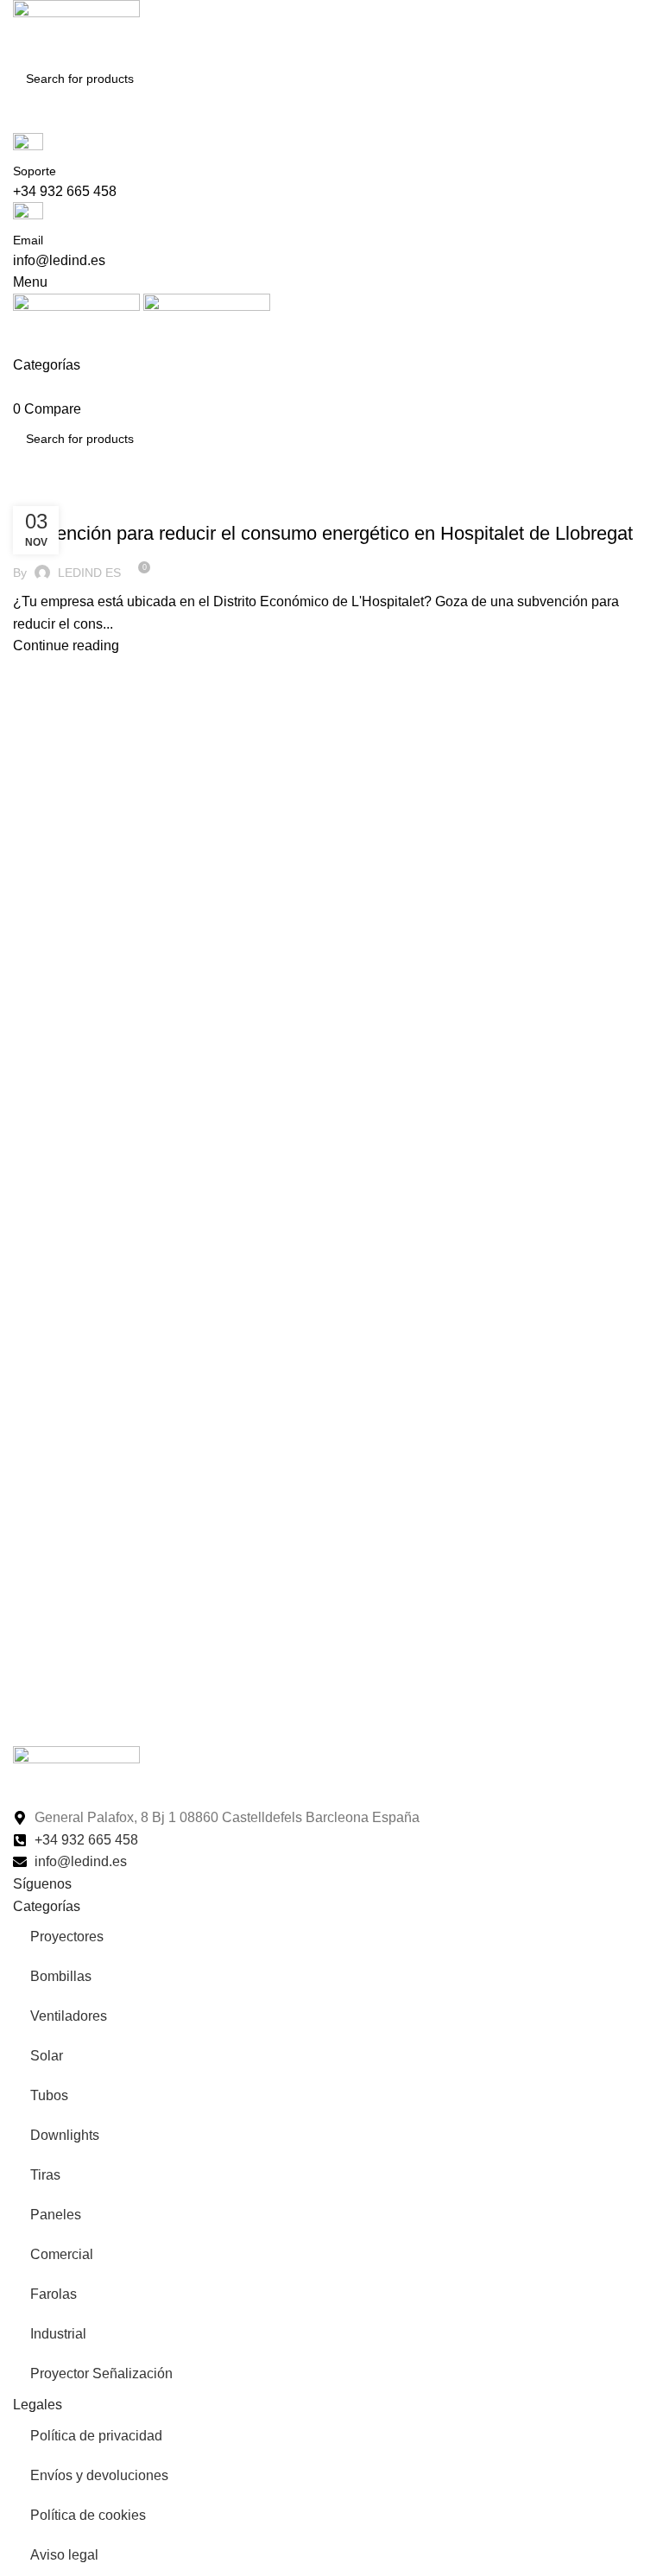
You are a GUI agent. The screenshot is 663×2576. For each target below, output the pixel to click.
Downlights (65, 2135)
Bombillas (61, 1976)
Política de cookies (88, 2515)
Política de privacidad (96, 2436)
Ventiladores (69, 2016)
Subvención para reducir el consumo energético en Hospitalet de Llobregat (323, 533)
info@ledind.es (59, 260)
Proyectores (67, 1937)
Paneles (56, 2215)
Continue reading (66, 646)
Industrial (58, 2334)
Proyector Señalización (101, 2373)
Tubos (49, 2095)
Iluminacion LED (68, 503)
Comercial (62, 2254)
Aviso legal (64, 2555)
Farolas (54, 2294)
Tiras (45, 2175)
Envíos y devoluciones (99, 2475)
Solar (47, 2056)
